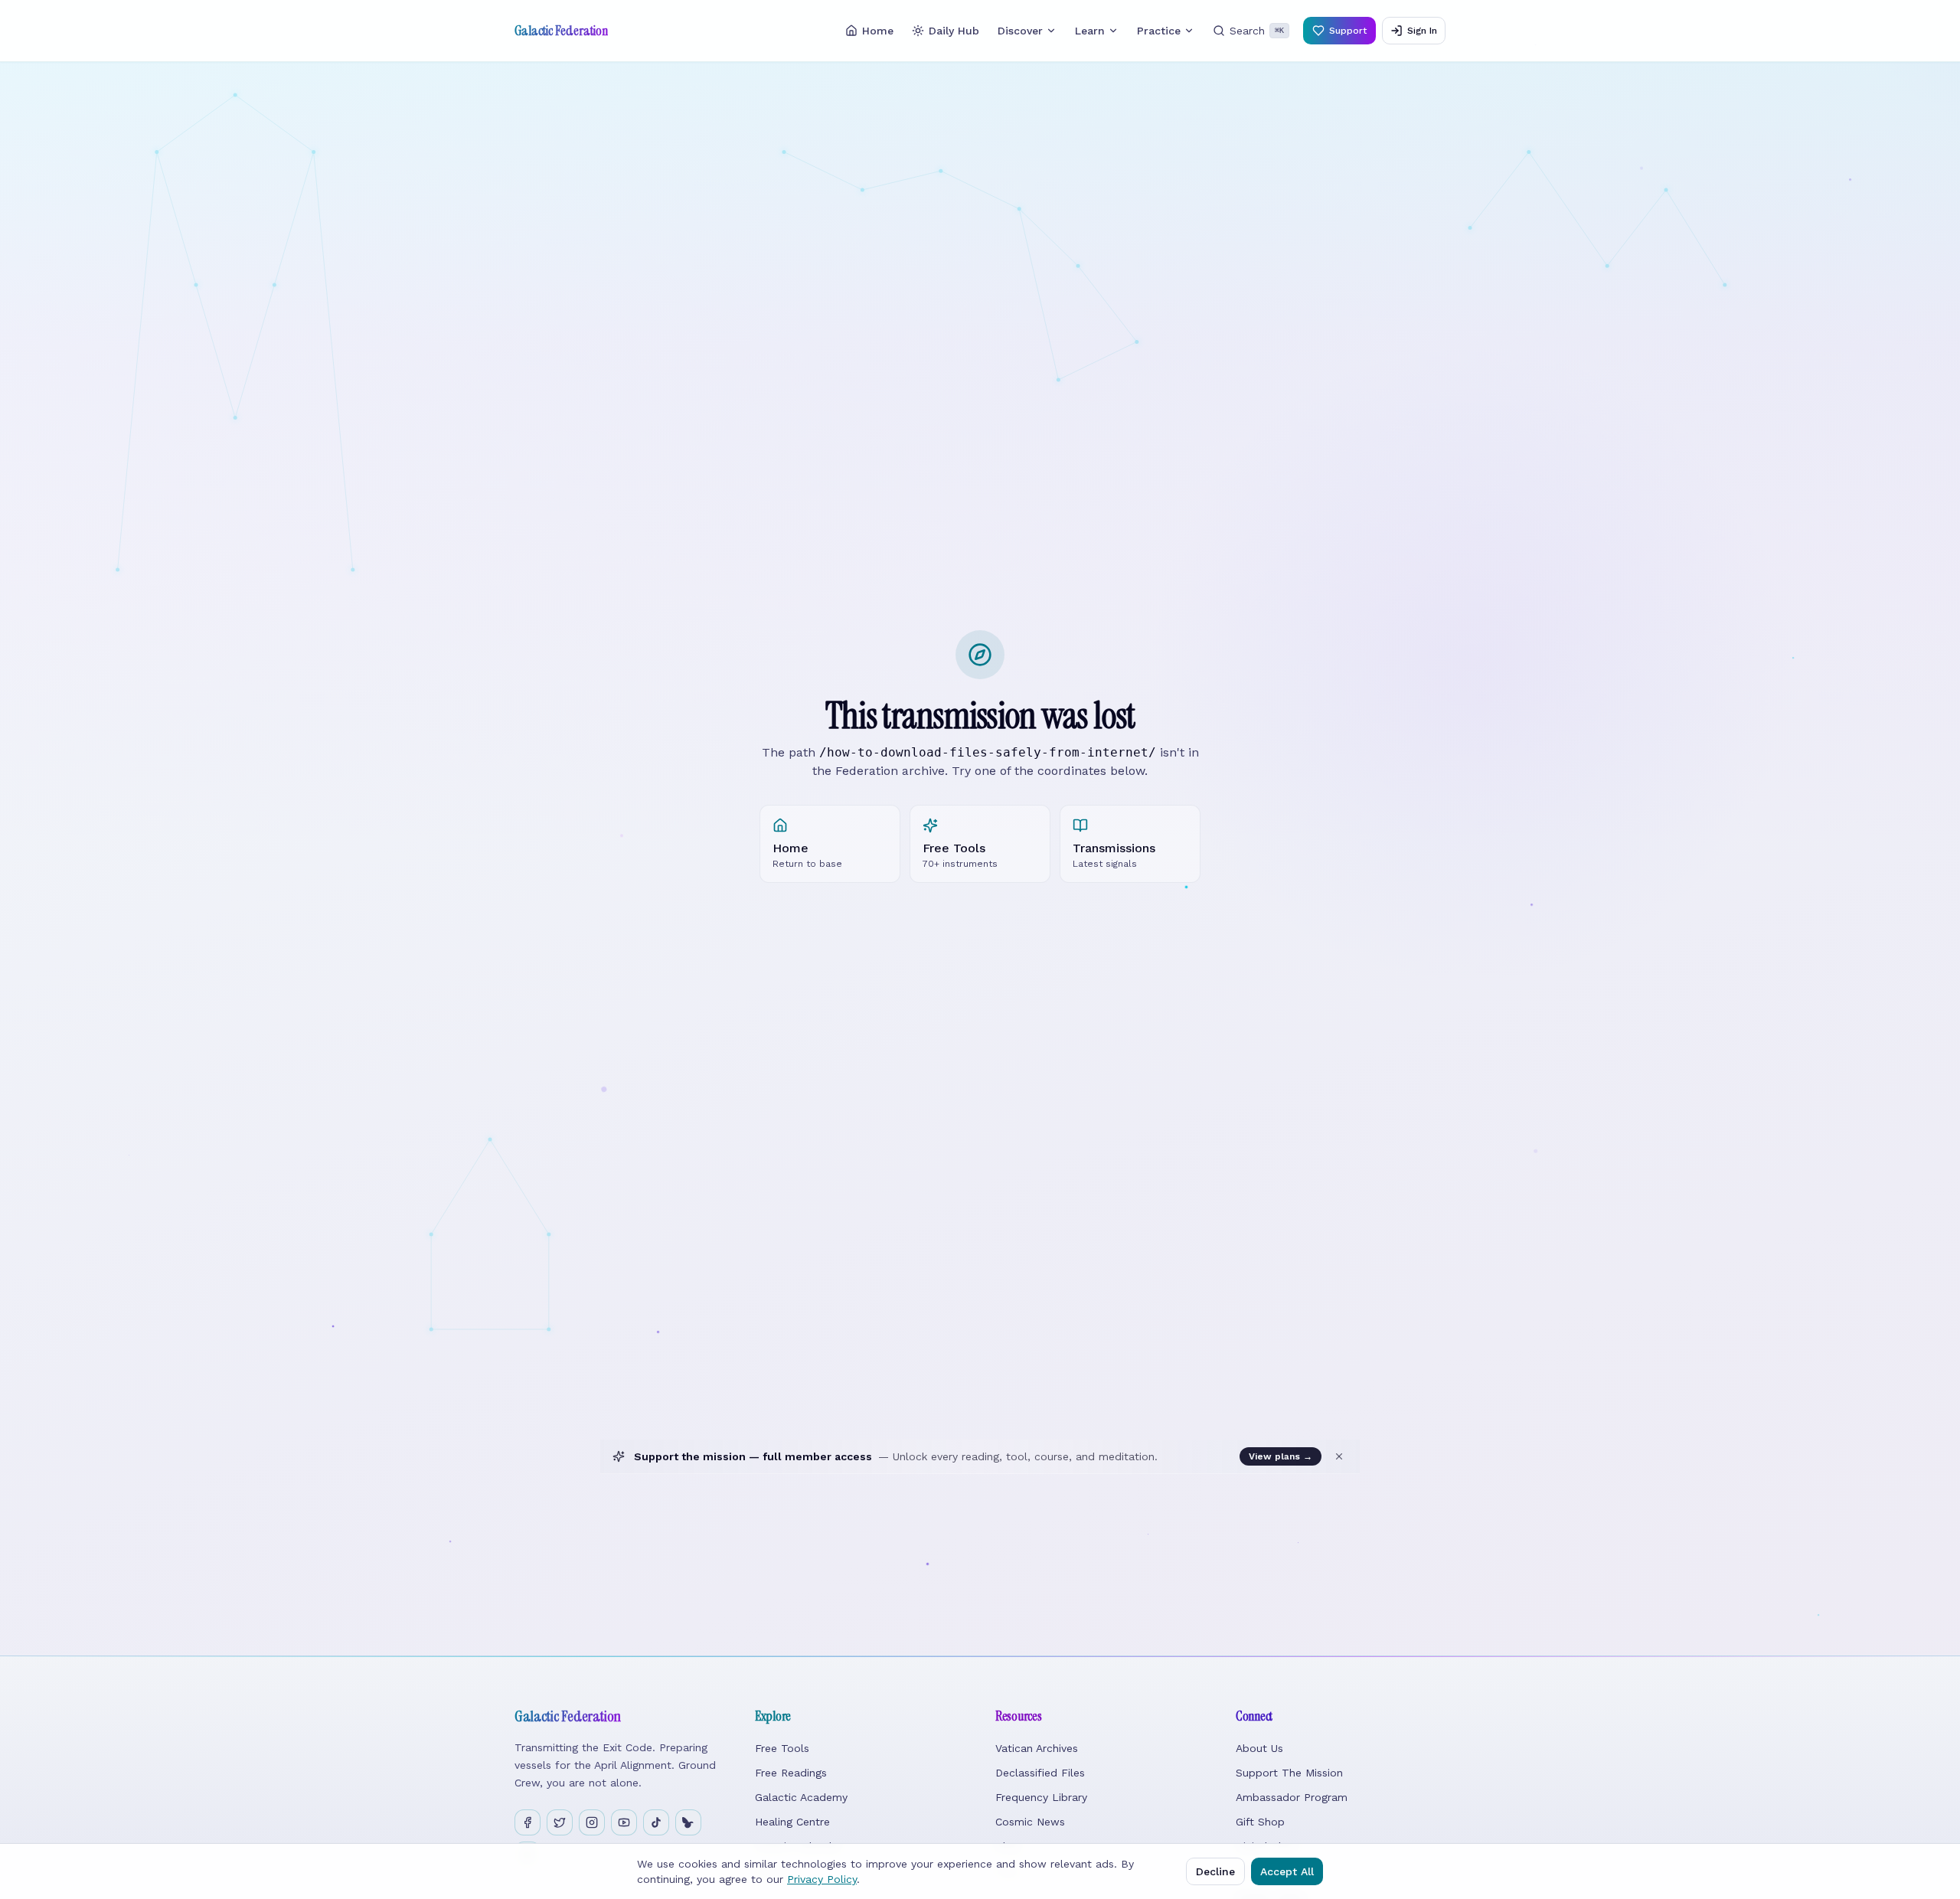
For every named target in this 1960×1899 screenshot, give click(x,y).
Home (878, 31)
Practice (1159, 31)
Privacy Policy (822, 1879)
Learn (1090, 31)
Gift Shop (1260, 1822)
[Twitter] (560, 1822)
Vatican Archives (1037, 1748)
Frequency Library (1041, 1797)
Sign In (1422, 31)
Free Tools (782, 1748)
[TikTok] (656, 1822)
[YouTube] (624, 1822)
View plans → (1281, 1456)
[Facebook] (528, 1822)
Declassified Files (1040, 1773)
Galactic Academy (801, 1797)
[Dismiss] (1339, 1456)
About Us (1259, 1748)
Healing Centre (792, 1822)
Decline (1215, 1871)
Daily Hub (954, 31)
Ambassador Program (1292, 1797)
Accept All (1287, 1871)
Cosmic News (1030, 1822)
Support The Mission (1289, 1773)
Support (1348, 31)
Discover (1020, 31)
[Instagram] (592, 1822)
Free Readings (791, 1773)
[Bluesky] (688, 1822)
